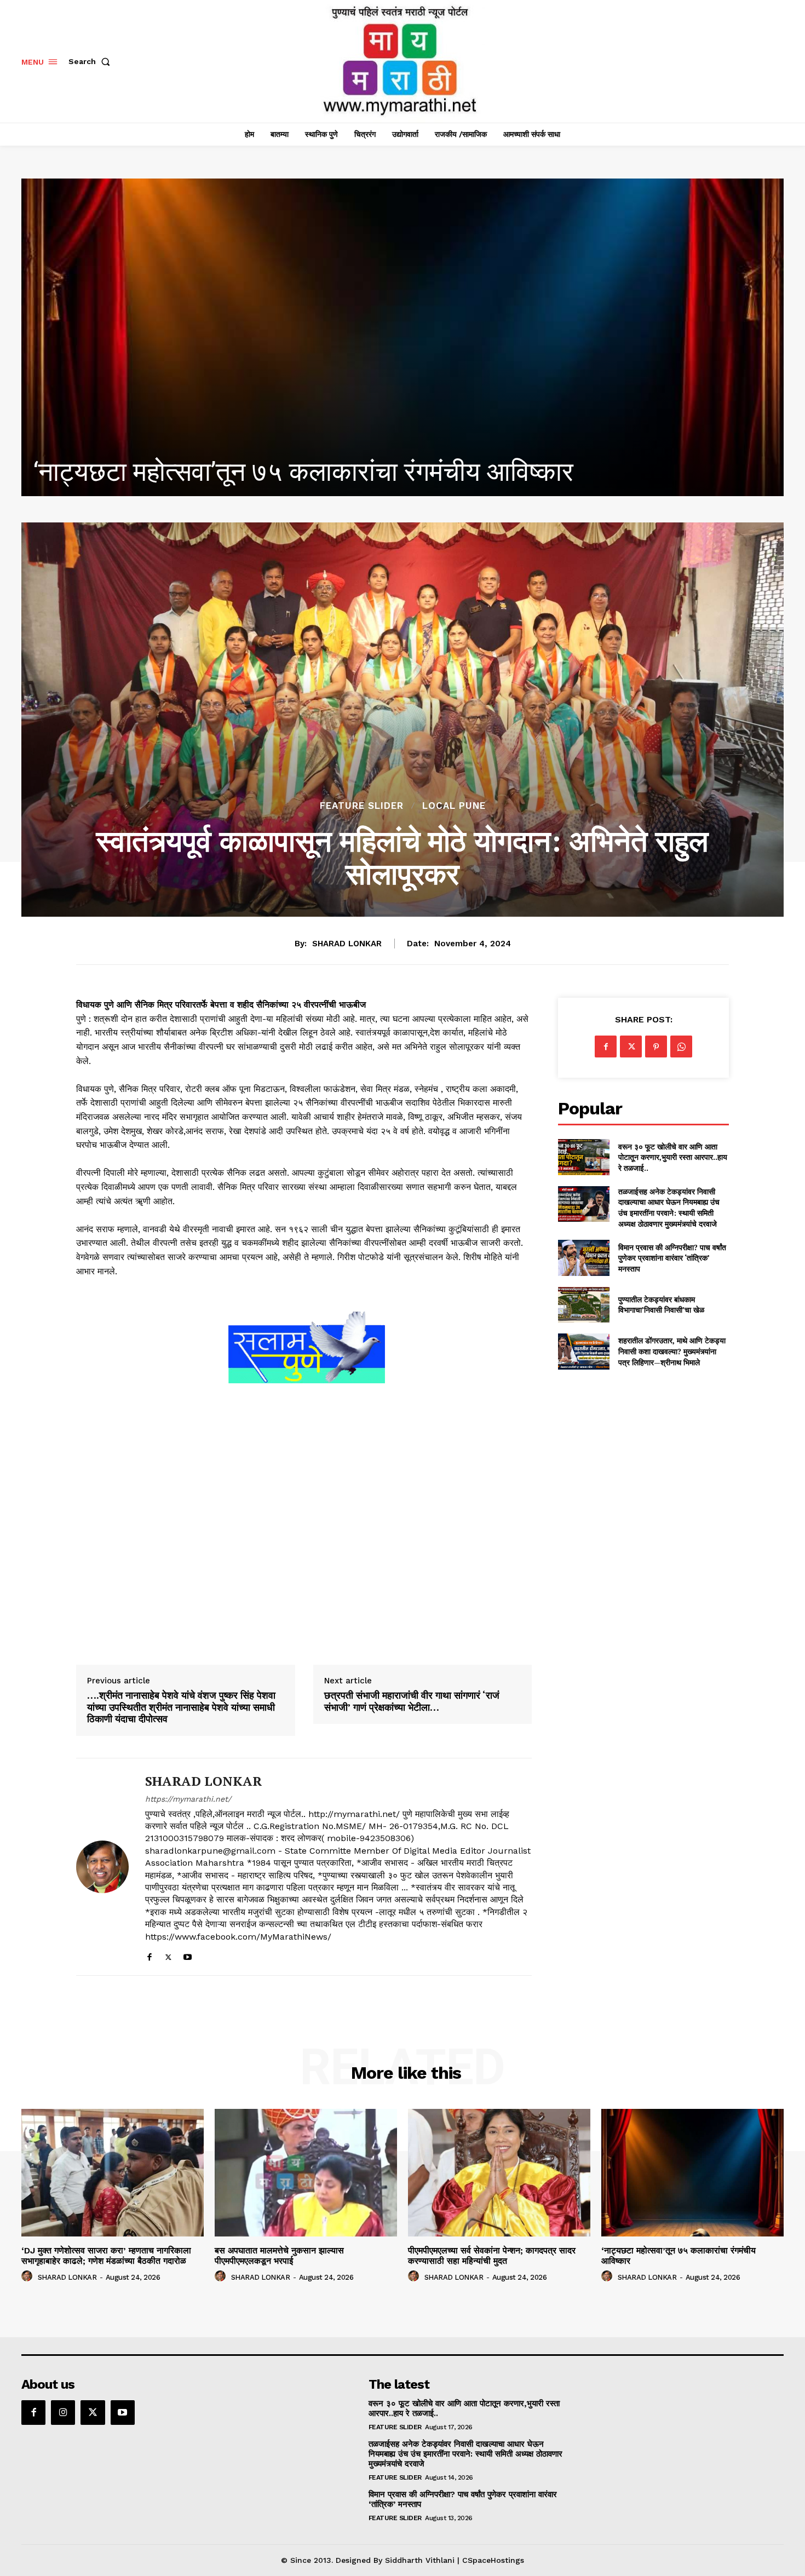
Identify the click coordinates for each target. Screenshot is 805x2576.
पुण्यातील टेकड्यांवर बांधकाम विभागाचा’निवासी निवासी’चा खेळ (661, 1305)
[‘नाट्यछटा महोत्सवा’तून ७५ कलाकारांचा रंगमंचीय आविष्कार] (692, 2173)
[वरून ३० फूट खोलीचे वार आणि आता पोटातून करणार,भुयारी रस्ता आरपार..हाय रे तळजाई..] (583, 1157)
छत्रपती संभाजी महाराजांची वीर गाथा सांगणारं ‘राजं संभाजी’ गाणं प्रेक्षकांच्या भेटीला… (412, 1701)
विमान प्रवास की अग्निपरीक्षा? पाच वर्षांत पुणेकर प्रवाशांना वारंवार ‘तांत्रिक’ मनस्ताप (672, 1258)
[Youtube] (188, 1955)
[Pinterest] (656, 1046)
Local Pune (454, 806)
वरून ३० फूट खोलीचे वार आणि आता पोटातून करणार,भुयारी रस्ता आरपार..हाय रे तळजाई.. (673, 1157)
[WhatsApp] (681, 1046)
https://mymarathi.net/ (188, 1799)
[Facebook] (149, 1955)
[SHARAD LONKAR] (102, 1867)
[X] (168, 1955)
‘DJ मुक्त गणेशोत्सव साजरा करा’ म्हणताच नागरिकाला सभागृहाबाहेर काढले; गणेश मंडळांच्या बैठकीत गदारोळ (106, 2256)
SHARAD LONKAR (347, 944)
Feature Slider (362, 806)
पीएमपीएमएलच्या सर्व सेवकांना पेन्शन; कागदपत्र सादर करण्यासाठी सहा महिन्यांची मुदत (492, 2256)
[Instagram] (63, 2412)
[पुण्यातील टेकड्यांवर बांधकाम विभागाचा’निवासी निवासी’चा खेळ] (583, 1305)
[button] (91, 61)
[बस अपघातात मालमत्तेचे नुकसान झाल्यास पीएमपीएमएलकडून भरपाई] (306, 2173)
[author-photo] (28, 2276)
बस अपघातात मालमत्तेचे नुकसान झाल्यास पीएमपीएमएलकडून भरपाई (279, 2256)
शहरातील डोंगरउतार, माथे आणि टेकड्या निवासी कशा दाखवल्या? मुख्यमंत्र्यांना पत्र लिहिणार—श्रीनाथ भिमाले (672, 1351)
